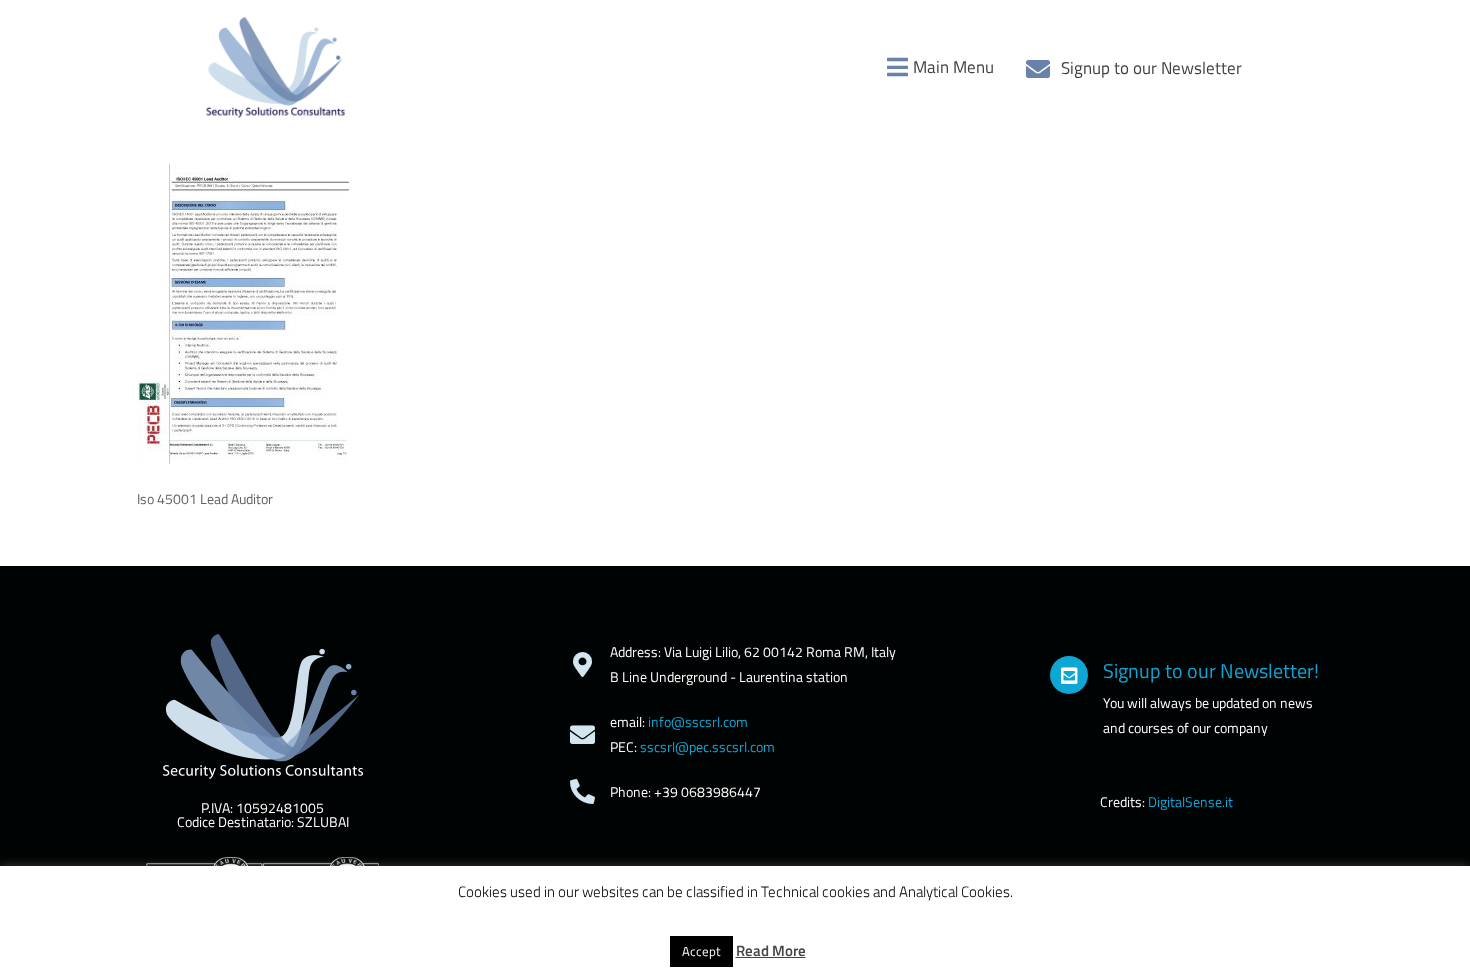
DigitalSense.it (1190, 801)
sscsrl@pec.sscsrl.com (707, 746)
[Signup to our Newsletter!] (1069, 675)
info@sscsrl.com (698, 721)
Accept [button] (701, 951)
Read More (771, 950)
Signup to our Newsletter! (1211, 670)
